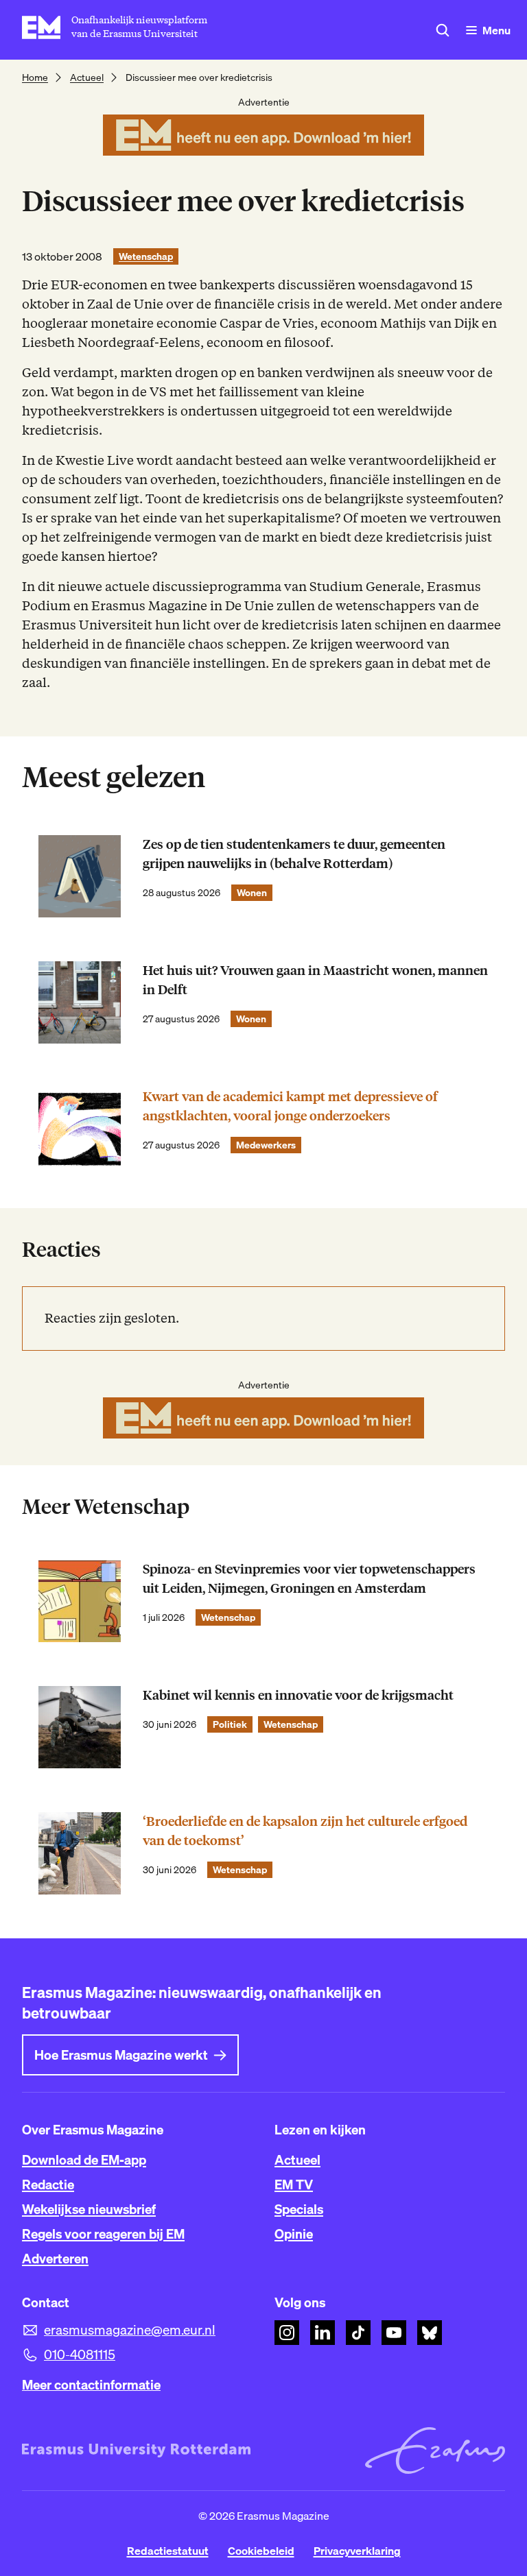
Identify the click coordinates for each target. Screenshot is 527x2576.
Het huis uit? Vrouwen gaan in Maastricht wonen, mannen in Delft (315, 980)
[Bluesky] (430, 2333)
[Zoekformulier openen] (443, 30)
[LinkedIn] (323, 2333)
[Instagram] (287, 2333)
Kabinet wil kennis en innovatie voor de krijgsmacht (298, 1695)
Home (35, 77)
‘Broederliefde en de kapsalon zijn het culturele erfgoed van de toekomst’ (305, 1831)
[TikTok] (358, 2333)
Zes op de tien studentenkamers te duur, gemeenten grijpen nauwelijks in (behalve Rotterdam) (294, 854)
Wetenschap (146, 256)
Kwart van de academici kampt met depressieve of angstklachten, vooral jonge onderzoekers (290, 1106)
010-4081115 (80, 2355)
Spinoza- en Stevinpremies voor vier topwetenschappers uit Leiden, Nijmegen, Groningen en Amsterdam (309, 1579)
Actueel (87, 77)
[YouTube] (394, 2333)
